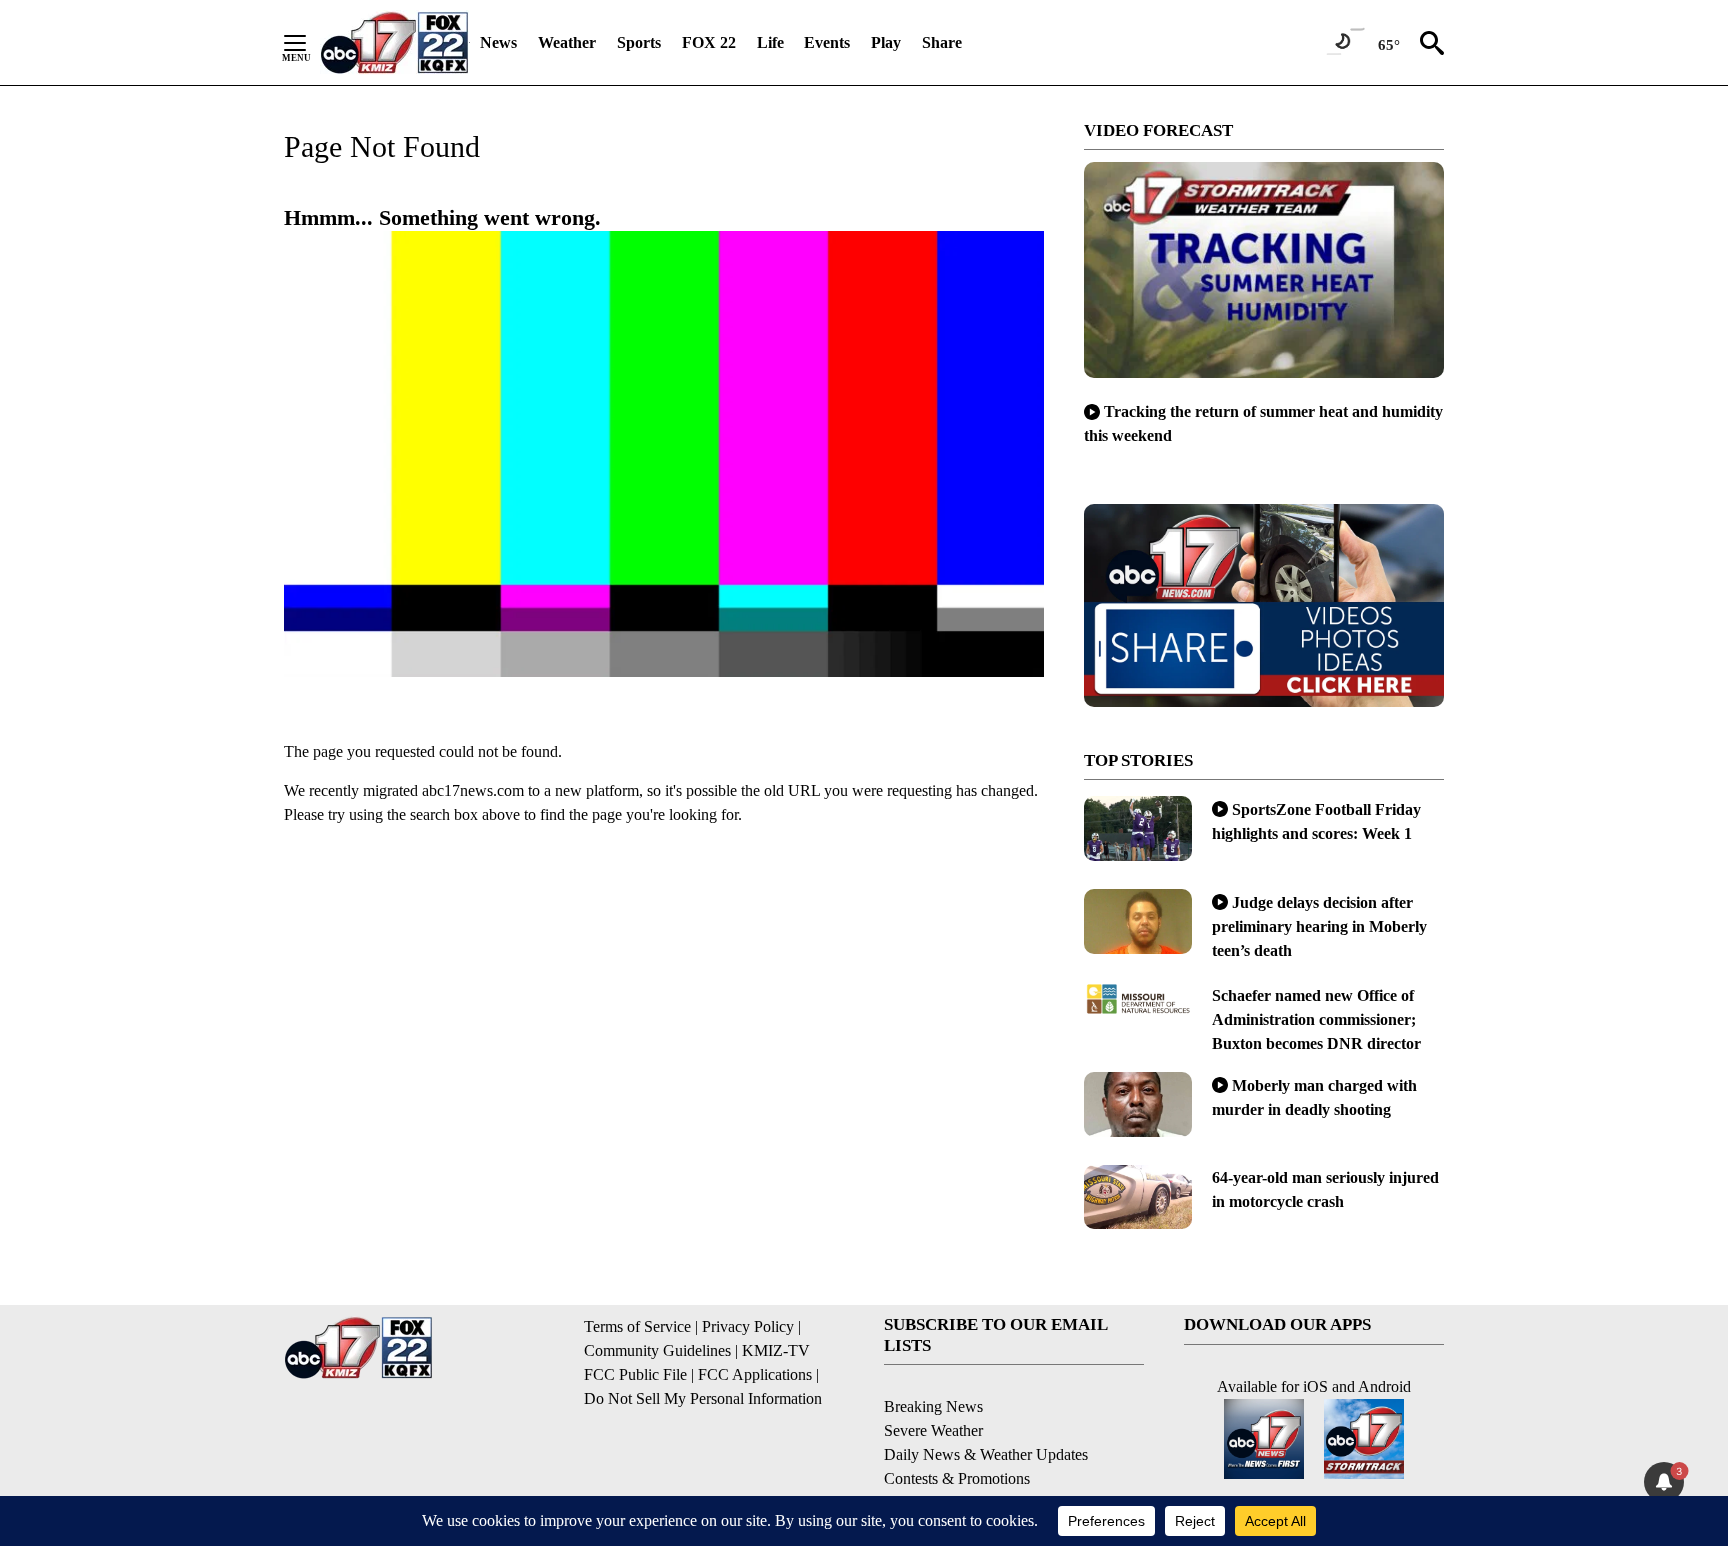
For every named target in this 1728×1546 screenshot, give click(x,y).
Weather (567, 42)
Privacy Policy (748, 1326)
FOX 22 (709, 42)
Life (770, 42)
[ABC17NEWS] (394, 42)
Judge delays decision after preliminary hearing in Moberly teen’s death (1319, 926)
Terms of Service (637, 1326)
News (498, 42)
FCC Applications (755, 1374)
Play (886, 42)
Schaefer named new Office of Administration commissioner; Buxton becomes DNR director (1316, 1019)
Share (942, 42)
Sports (639, 42)
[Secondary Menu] (310, 43)
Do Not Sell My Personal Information (703, 1398)
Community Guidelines (657, 1350)
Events (827, 42)
